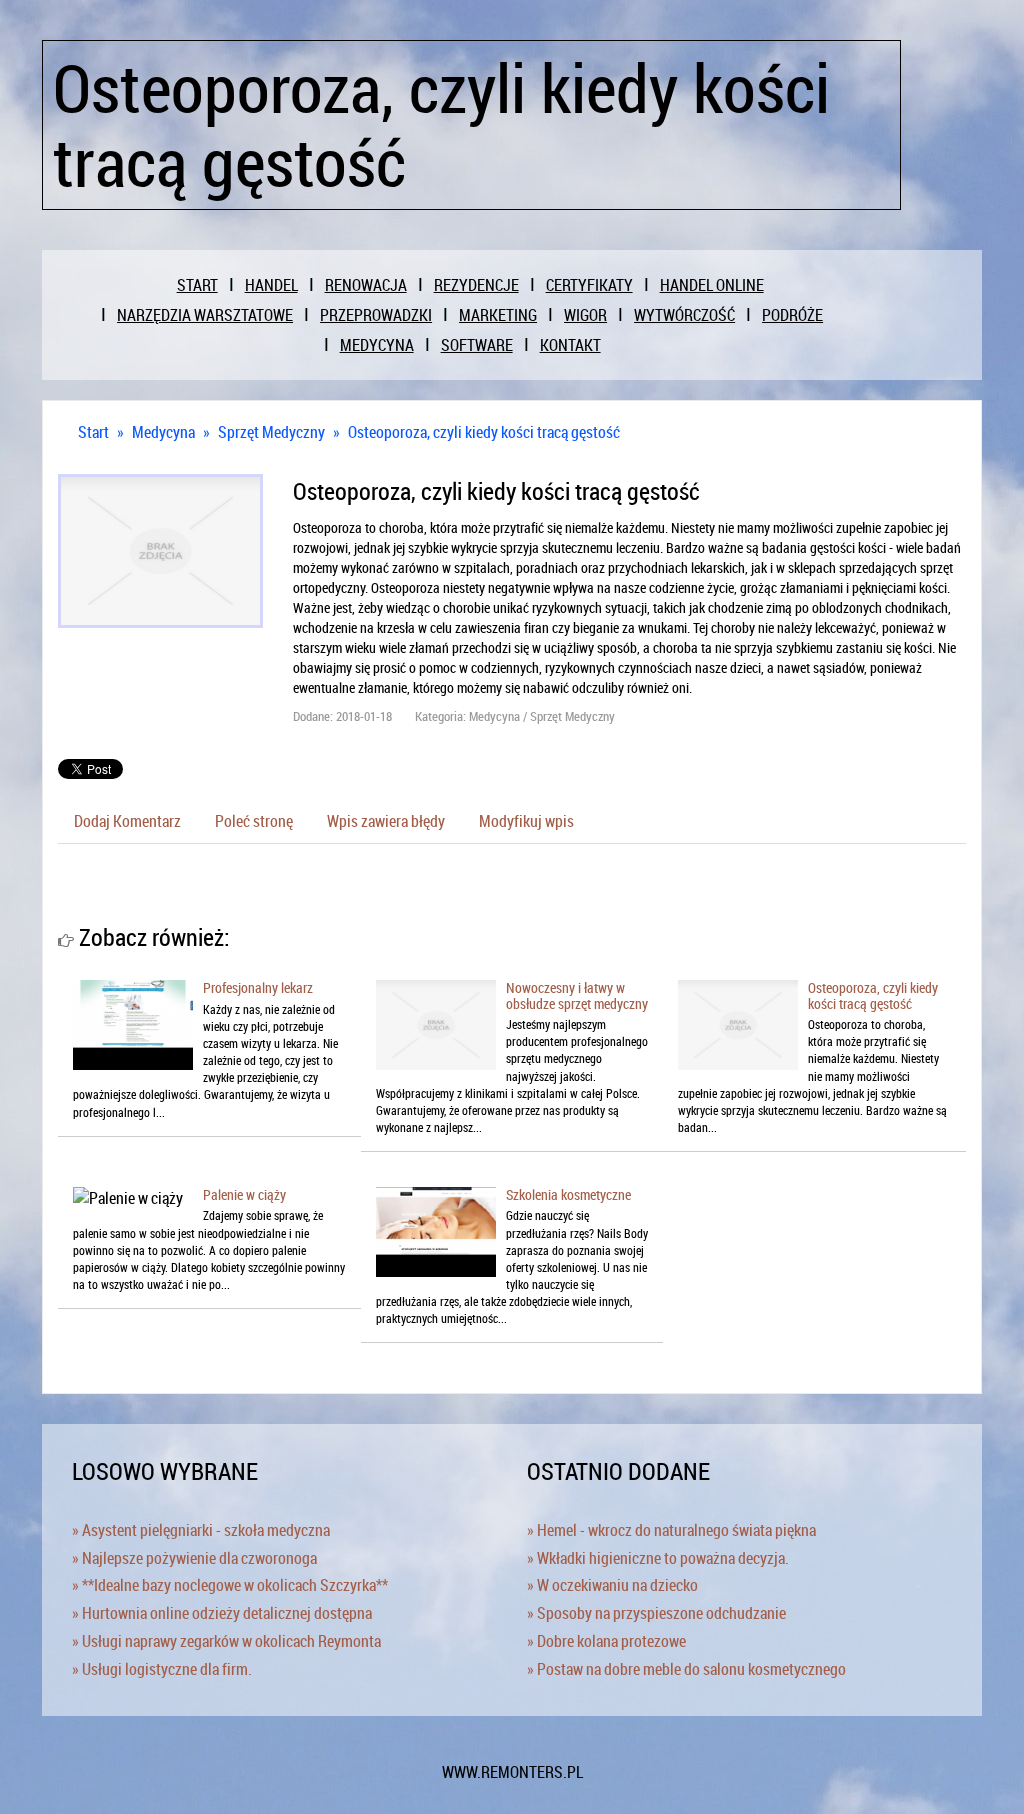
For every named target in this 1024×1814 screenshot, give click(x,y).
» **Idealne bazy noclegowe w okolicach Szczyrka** (230, 1585)
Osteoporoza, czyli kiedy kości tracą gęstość (484, 432)
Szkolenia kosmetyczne (568, 1194)
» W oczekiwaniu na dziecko (612, 1585)
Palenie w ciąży (244, 1194)
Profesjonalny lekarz (258, 987)
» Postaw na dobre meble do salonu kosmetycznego (686, 1669)
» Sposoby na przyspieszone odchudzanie (656, 1613)
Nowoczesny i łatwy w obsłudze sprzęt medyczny (577, 995)
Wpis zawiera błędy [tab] (386, 821)
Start (93, 432)
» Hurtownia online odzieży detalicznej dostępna (222, 1613)
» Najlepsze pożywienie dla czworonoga (194, 1558)
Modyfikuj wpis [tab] (526, 821)
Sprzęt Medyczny (271, 432)
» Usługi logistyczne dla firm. (162, 1669)
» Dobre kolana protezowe (606, 1641)
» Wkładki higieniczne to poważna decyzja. (658, 1558)
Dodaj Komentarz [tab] (127, 821)
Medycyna (163, 432)
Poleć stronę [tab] (254, 821)
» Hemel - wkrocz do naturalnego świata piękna (671, 1530)
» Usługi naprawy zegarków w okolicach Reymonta (226, 1641)
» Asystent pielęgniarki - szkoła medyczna (201, 1530)
